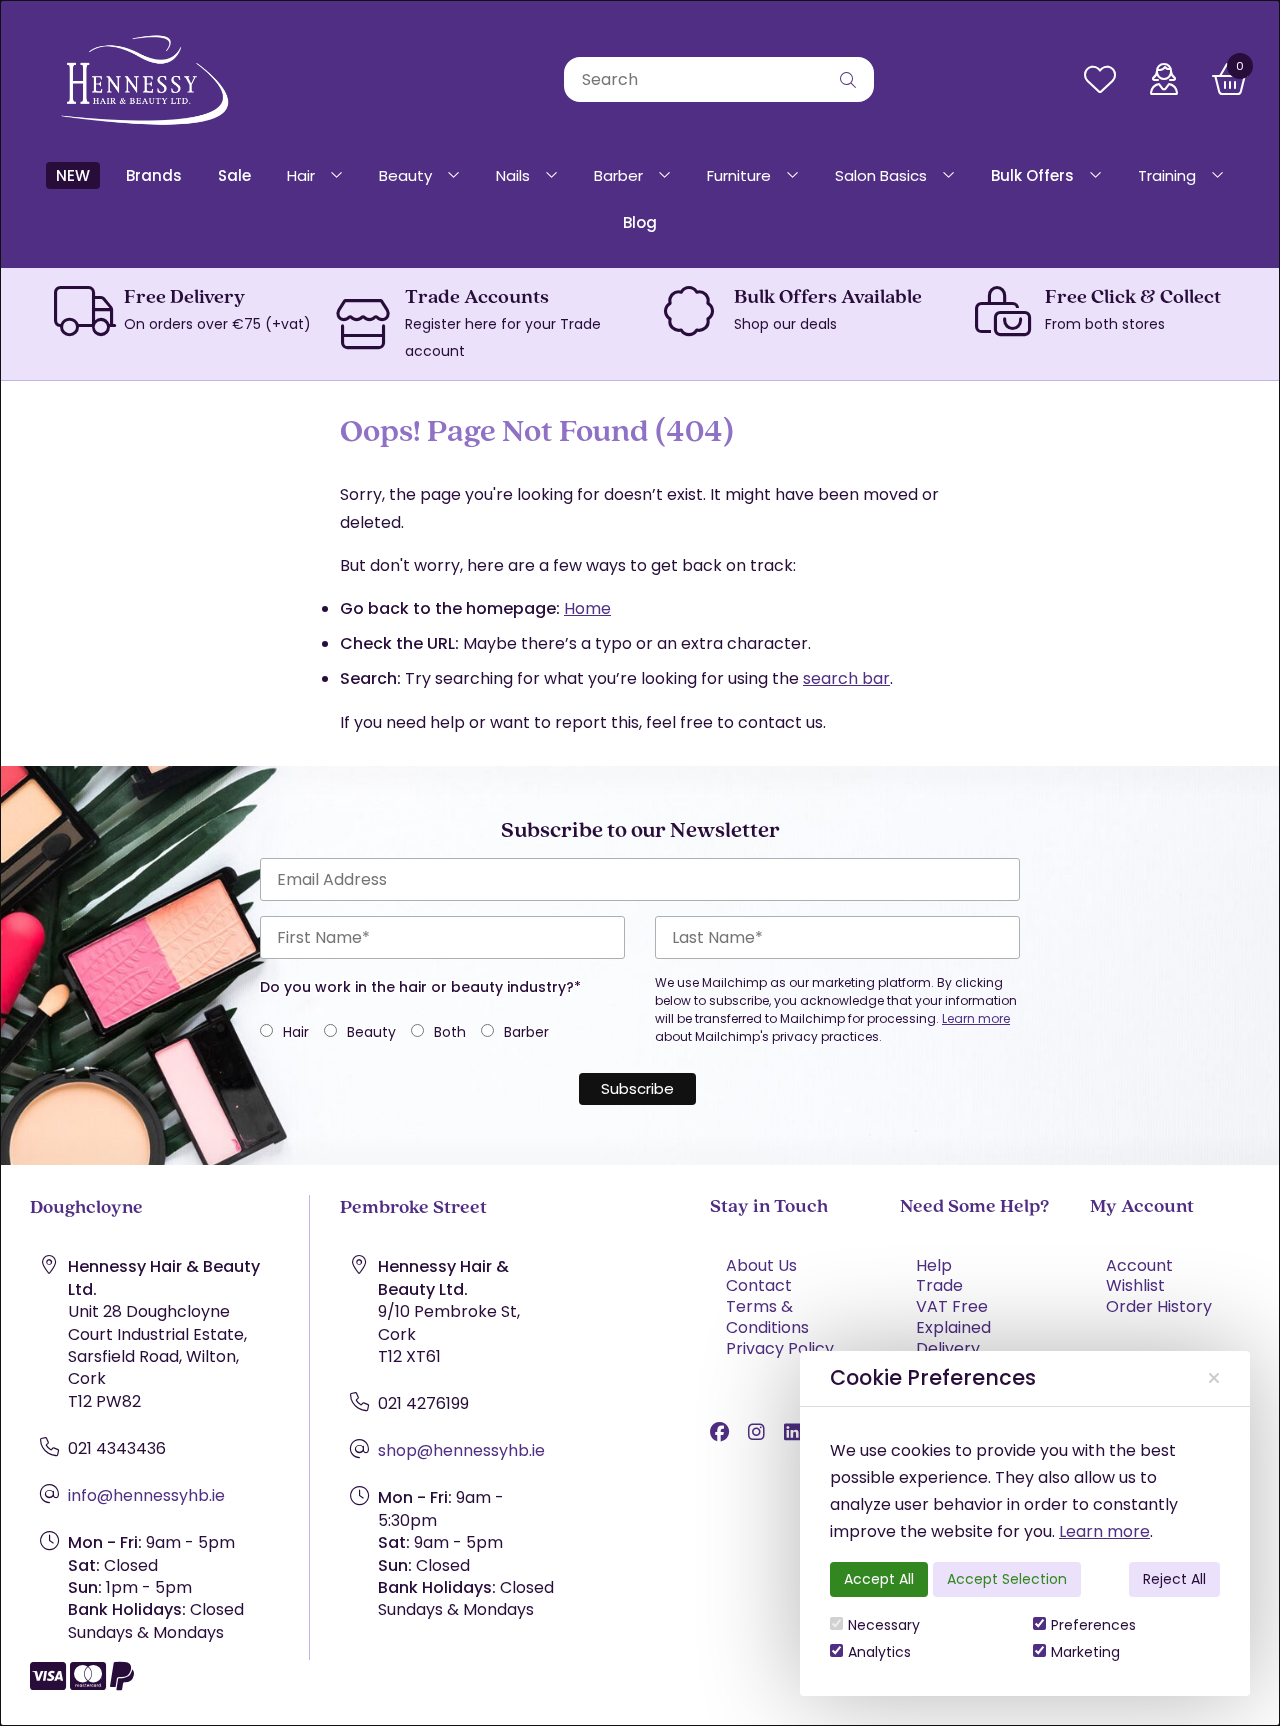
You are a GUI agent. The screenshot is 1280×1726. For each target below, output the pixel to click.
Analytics (879, 1652)
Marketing (1085, 1652)
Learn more (1104, 1531)
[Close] (1214, 1378)
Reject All (1174, 1579)
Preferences (1093, 1625)
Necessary (884, 1625)
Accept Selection (1007, 1579)
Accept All (879, 1579)
